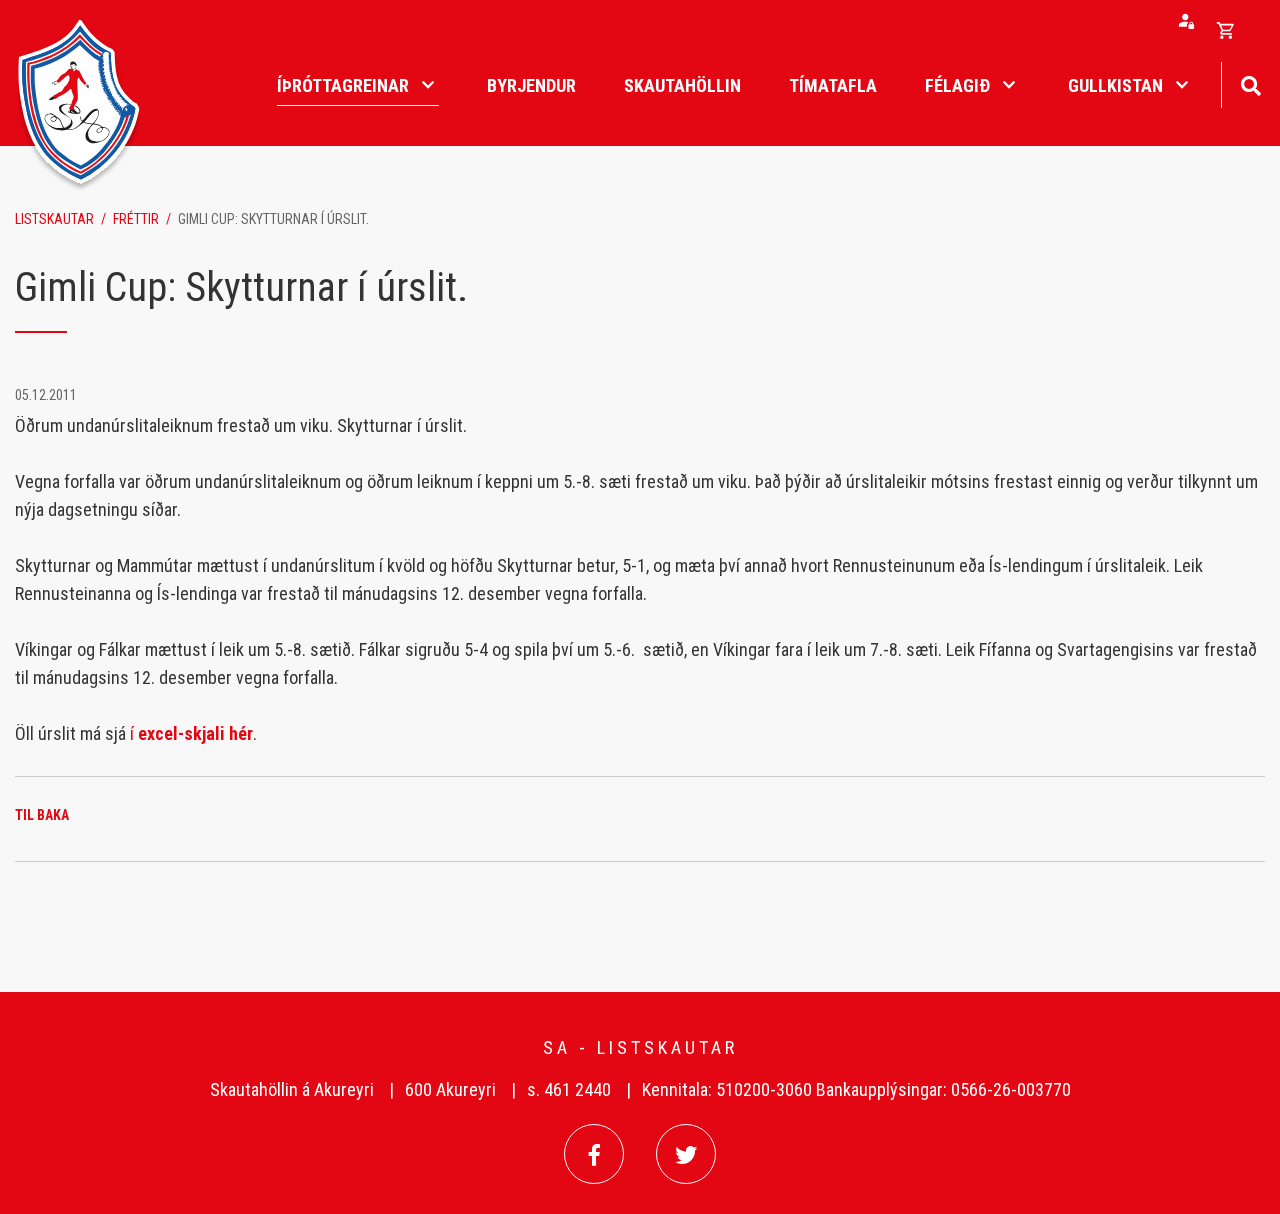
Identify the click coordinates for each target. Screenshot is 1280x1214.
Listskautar (54, 219)
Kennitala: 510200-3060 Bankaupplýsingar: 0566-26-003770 (856, 1089)
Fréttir (136, 219)
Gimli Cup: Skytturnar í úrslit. (273, 219)
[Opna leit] (1250, 83)
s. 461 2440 (569, 1089)
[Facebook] (594, 1154)
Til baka (42, 815)
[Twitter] (686, 1154)
